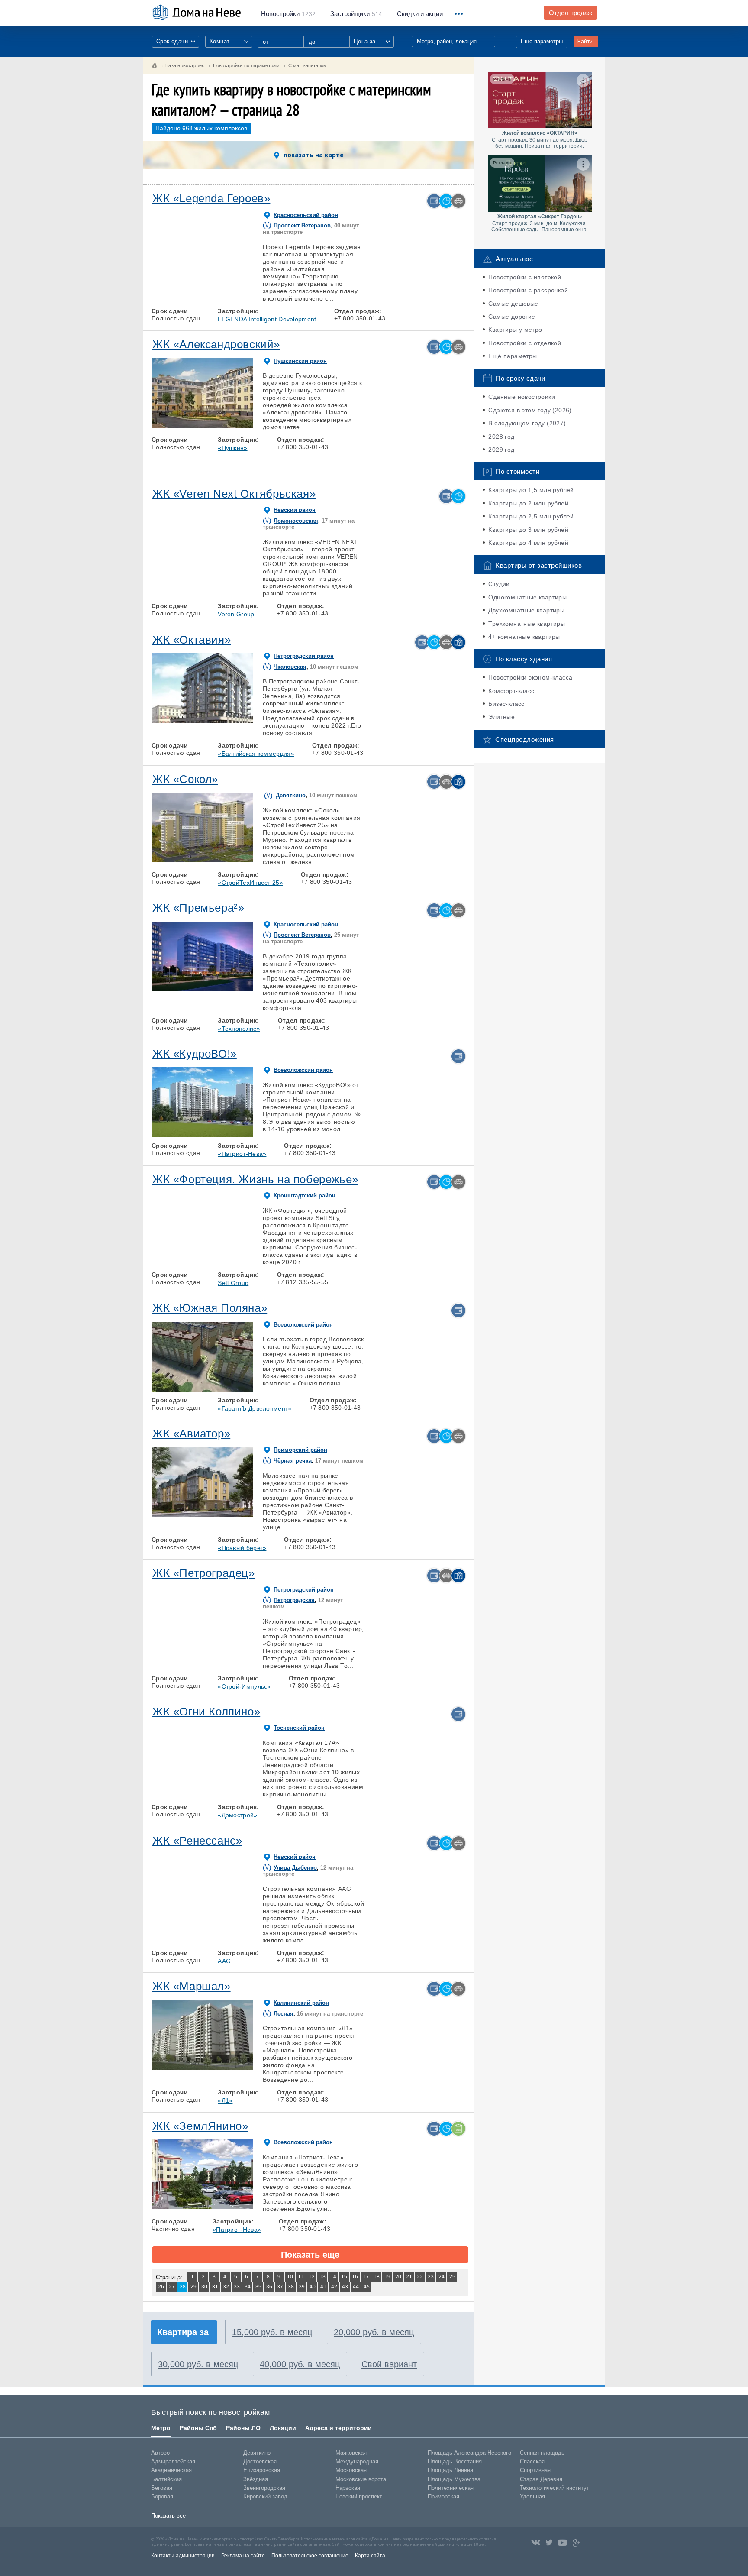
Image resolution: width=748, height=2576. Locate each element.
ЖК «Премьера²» (198, 908)
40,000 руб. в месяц (300, 2364)
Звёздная (256, 2479)
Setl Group (233, 1283)
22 (420, 2277)
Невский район (295, 510)
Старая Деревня (541, 2479)
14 (333, 2277)
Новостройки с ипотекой (525, 277)
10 (290, 2277)
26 (161, 2287)
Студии (499, 584)
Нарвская (348, 2488)
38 (291, 2287)
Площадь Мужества (454, 2479)
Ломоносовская (296, 521)
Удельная (532, 2497)
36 (269, 2287)
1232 (288, 14)
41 (323, 2287)
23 (431, 2277)
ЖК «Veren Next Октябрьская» (234, 494)
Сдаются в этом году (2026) (530, 410)
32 (226, 2287)
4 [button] (222, 280)
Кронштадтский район (305, 1196)
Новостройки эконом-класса (530, 677)
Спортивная (535, 2470)
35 (258, 2287)
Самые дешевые (513, 304)
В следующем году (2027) (527, 423)
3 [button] (202, 280)
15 (344, 2277)
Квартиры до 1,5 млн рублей (531, 490)
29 (193, 2287)
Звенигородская (264, 2488)
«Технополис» (239, 1029)
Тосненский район (299, 1728)
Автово (160, 2453)
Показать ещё (310, 2255)
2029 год (501, 450)
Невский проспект (359, 2497)
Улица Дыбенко (295, 1868)
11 (301, 2277)
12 (312, 2277)
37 (280, 2287)
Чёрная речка (293, 1461)
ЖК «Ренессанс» (197, 1841)
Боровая (162, 2497)
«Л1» (225, 2100)
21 (409, 2277)
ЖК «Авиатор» (191, 1434)
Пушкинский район (300, 361)
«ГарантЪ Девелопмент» (255, 1408)
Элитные (501, 717)
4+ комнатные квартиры (524, 637)
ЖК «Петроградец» (204, 1573)
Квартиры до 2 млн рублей (528, 503)
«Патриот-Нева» (242, 1154)
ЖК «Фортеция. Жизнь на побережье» (255, 1179)
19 (387, 2277)
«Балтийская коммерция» (256, 754)
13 (322, 2277)
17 (366, 2277)
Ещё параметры (513, 356)
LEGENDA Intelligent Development (267, 319)
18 (377, 2277)
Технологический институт (555, 2488)
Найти (585, 41)
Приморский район (300, 1450)
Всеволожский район (303, 1070)
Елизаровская (262, 2470)
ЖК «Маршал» (192, 1986)
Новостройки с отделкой (525, 343)
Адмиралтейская (173, 2461)
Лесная (284, 2014)
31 (215, 2287)
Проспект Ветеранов (302, 225)
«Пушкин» (232, 448)
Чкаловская (290, 667)
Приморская (443, 2497)
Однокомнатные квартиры (527, 597)
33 (237, 2287)
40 (313, 2287)
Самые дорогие (512, 317)
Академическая (171, 2470)
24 (442, 2277)
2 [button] (182, 280)
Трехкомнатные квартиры (527, 624)
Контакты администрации (183, 2556)
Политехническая (451, 2488)
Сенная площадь (542, 2453)
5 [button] (242, 280)
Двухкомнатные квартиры (526, 610)
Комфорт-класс (511, 691)
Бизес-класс (506, 704)
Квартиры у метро (515, 330)
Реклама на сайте (243, 2556)
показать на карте (314, 155)
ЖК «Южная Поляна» (210, 1308)
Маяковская (351, 2453)
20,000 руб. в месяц (374, 2332)
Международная (357, 2461)
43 (345, 2287)
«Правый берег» (242, 1548)
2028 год (501, 437)
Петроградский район (304, 656)
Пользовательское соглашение (310, 2556)
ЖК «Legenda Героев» (211, 198)
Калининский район (301, 2003)
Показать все (168, 2516)
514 (356, 14)
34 (248, 2287)
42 (334, 2287)
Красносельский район (306, 215)
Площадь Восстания (455, 2461)
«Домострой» (237, 1815)
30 (204, 2287)
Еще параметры (542, 41)
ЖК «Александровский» (216, 344)
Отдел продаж (571, 13)
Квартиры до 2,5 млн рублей (531, 516)
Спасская (532, 2461)
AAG (224, 1961)
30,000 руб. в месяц (198, 2364)
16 (355, 2277)
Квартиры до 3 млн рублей (528, 530)
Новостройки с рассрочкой (528, 290)
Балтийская (166, 2479)
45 (367, 2287)
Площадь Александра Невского (469, 2453)
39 (302, 2287)
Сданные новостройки (522, 397)
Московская (351, 2470)
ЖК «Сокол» (185, 779)
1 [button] (162, 280)
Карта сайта (370, 2556)
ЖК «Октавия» (192, 640)
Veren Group (236, 614)
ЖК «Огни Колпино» (206, 1712)
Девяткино (291, 795)
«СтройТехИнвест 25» (250, 883)
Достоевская (260, 2461)
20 (398, 2277)
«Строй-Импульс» (244, 1686)
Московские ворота (361, 2479)
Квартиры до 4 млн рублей (528, 543)
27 (172, 2287)
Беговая (162, 2488)
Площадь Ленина (450, 2470)
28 (183, 2287)
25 (452, 2277)
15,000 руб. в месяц (272, 2332)
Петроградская (294, 1600)
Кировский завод (265, 2497)
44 (356, 2287)
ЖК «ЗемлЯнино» (200, 2126)
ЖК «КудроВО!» (195, 1054)
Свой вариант (389, 2364)
